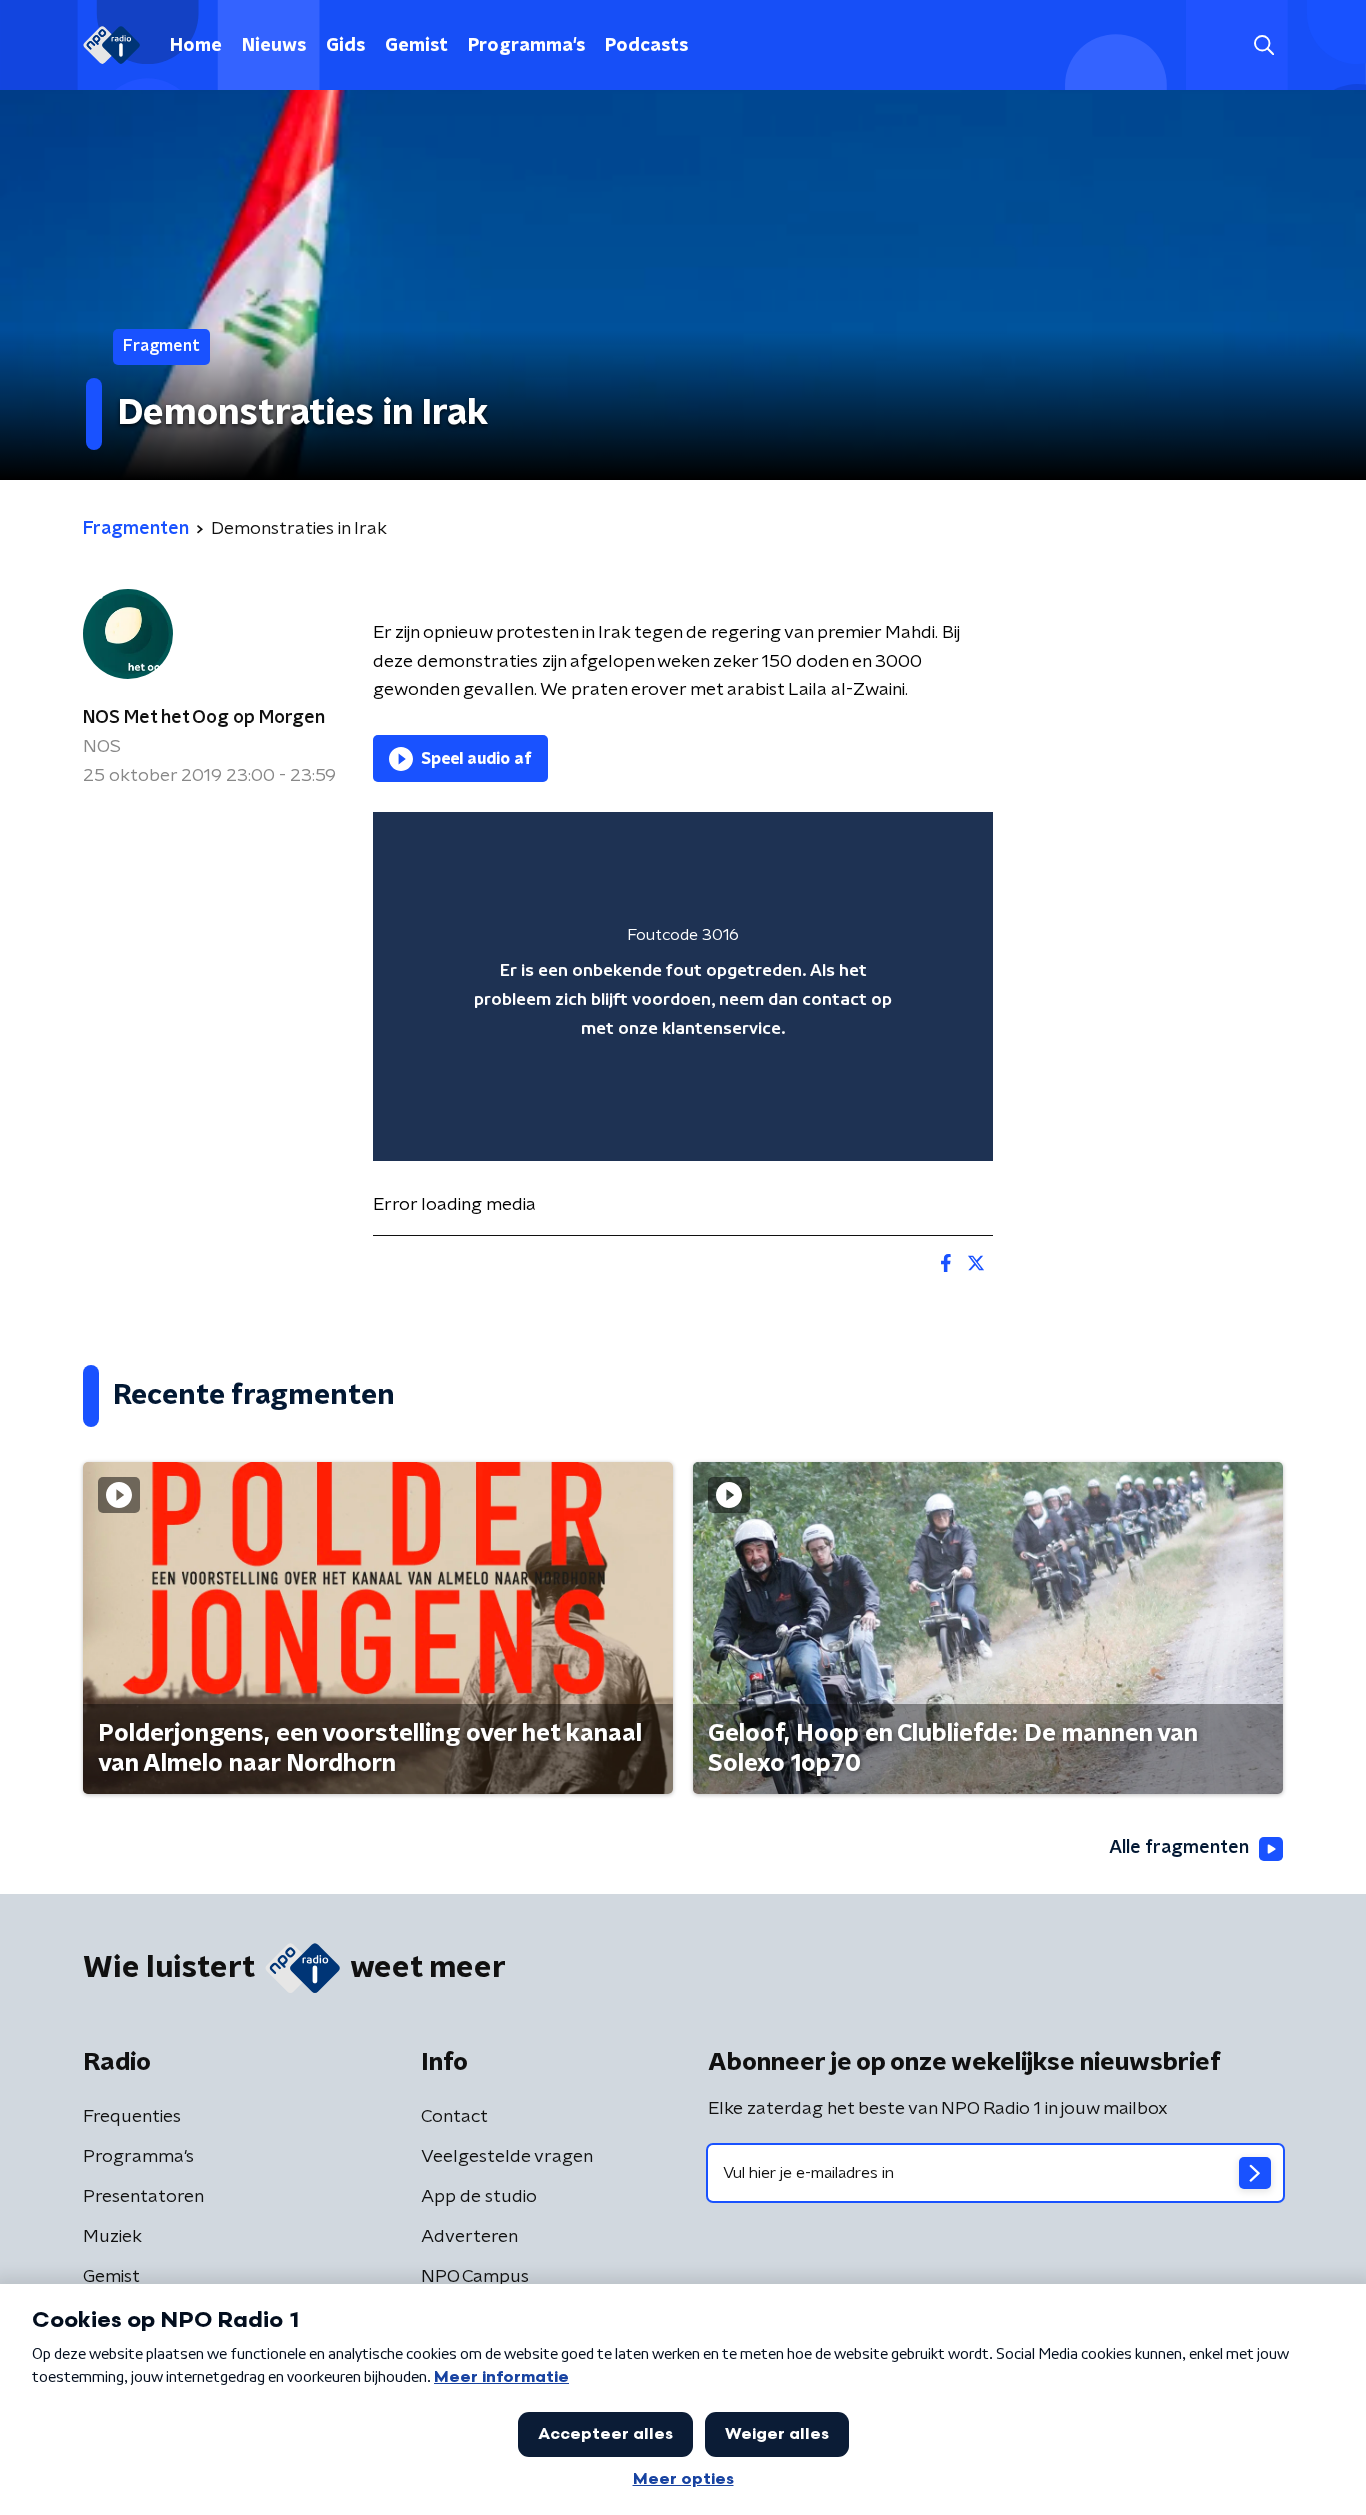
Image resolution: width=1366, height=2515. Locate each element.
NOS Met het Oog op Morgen (204, 718)
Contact (454, 2117)
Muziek (112, 2237)
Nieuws (274, 46)
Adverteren (469, 2237)
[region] (683, 986)
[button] (1263, 45)
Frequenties (132, 2117)
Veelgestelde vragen (507, 2157)
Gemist (416, 46)
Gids (345, 46)
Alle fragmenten (1179, 1848)
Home (196, 46)
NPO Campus (475, 2277)
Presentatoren (143, 2197)
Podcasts (646, 46)
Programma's (526, 46)
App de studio (479, 2197)
